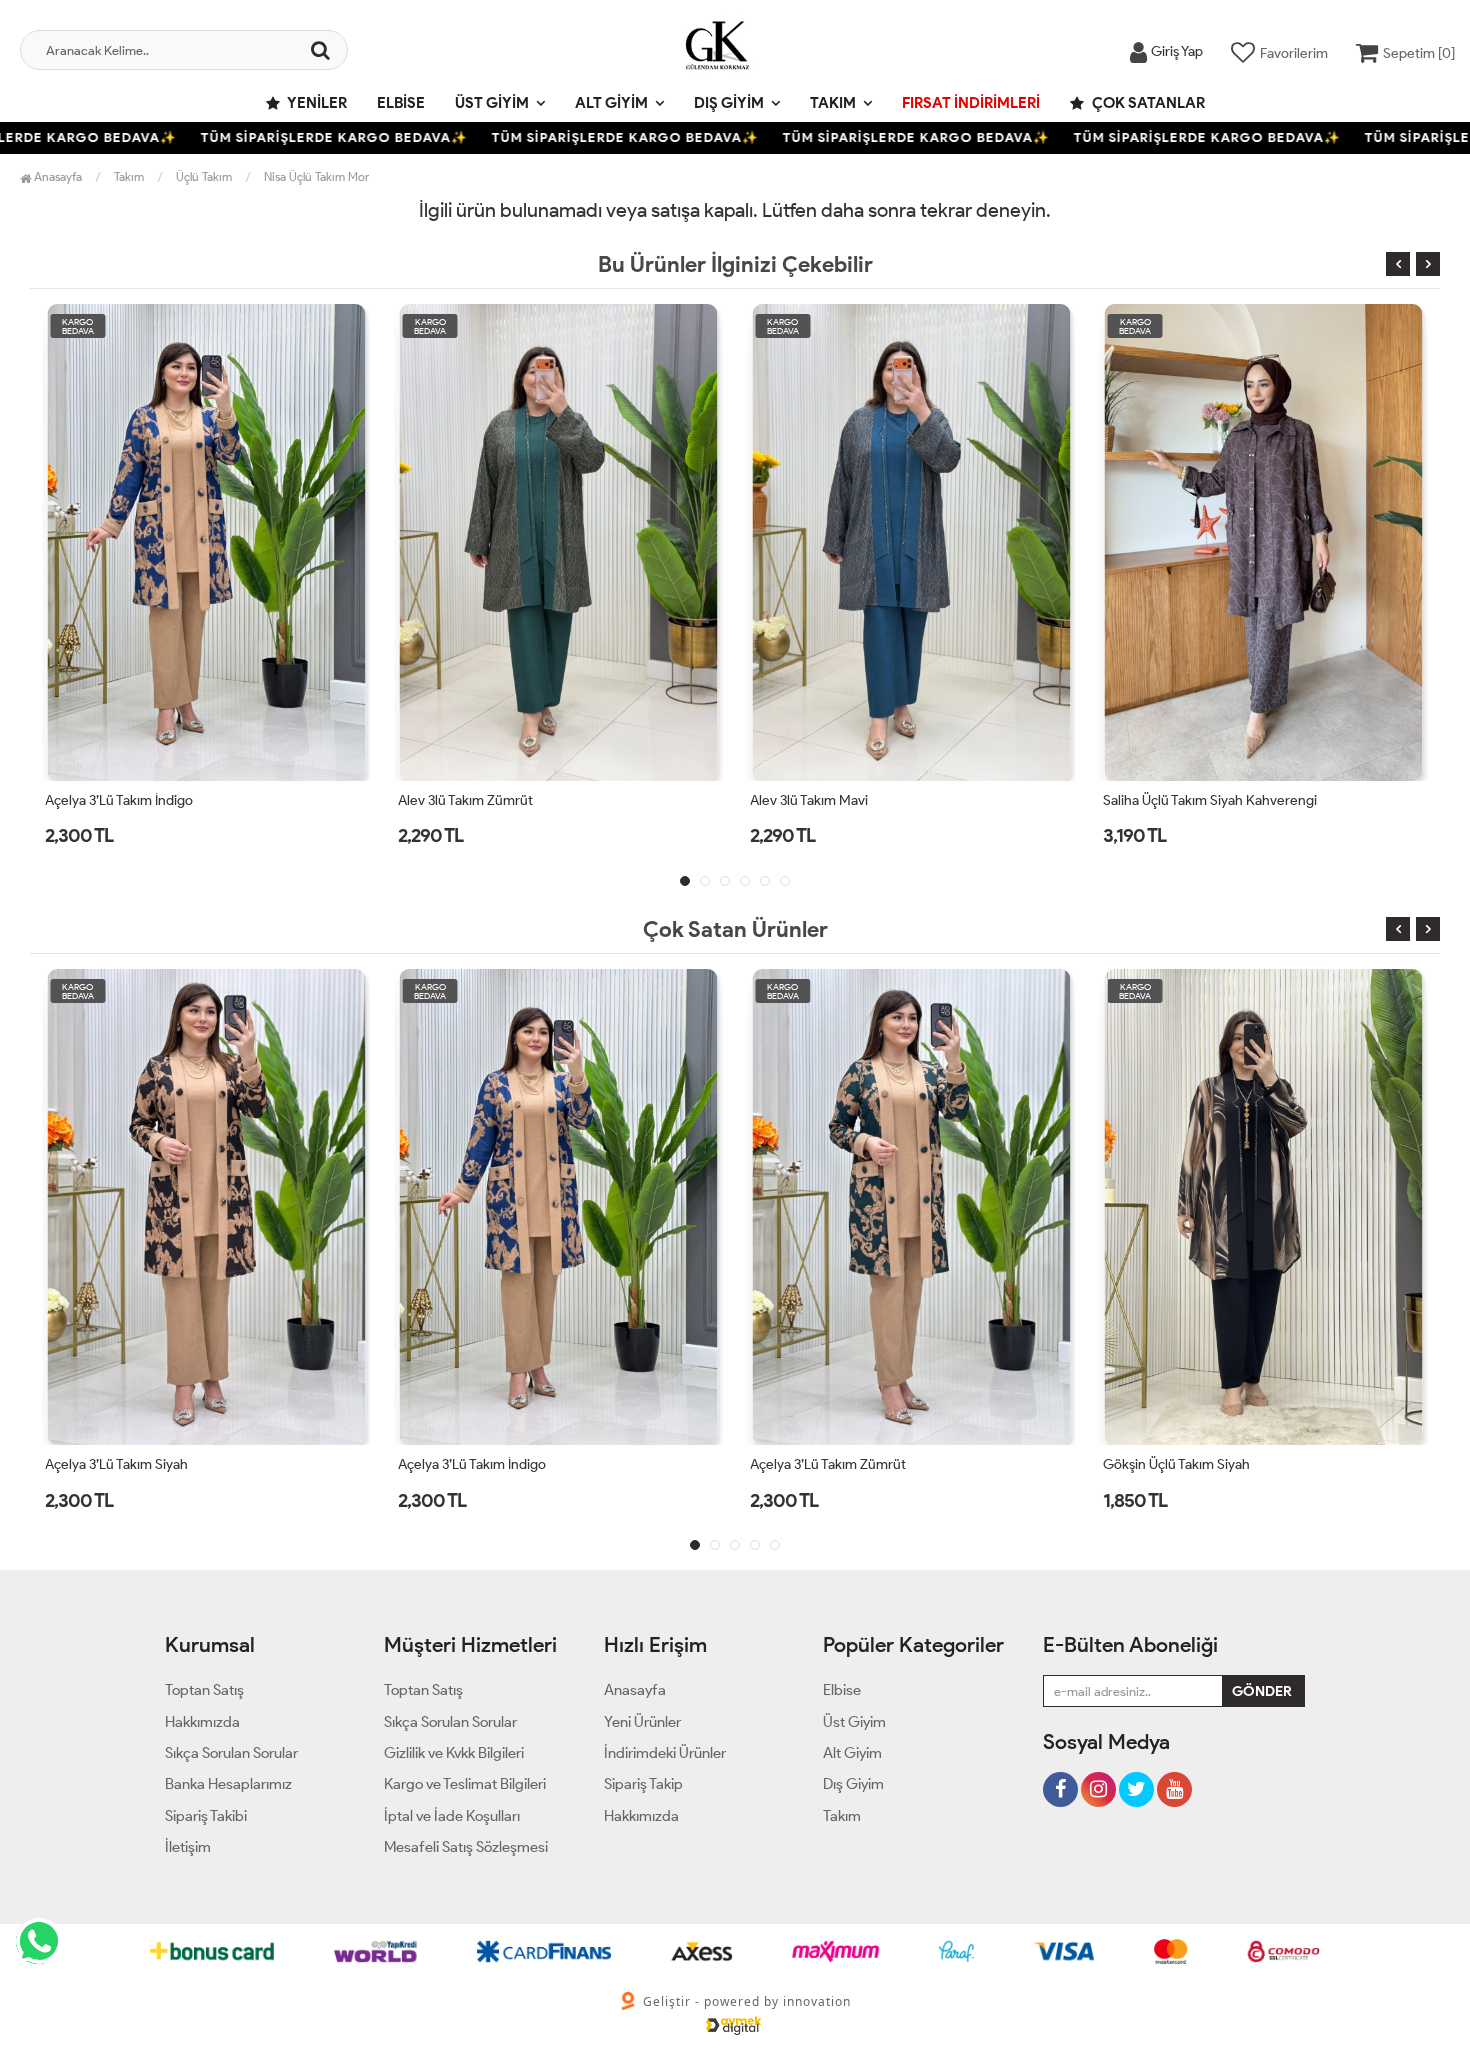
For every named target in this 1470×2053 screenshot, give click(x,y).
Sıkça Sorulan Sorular (231, 1753)
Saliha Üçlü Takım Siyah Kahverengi (857, 800)
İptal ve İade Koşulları (452, 1816)
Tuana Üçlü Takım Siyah (1173, 1464)
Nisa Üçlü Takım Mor (316, 176)
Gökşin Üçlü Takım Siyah (823, 1464)
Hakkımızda (202, 1722)
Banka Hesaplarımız (228, 1784)
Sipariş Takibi (206, 1816)
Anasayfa (56, 176)
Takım (833, 103)
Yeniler (316, 103)
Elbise (401, 103)
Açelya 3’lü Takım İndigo (119, 1464)
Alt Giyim (611, 103)
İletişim (188, 1847)
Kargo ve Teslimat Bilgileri (465, 1784)
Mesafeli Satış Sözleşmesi (466, 1847)
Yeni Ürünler (642, 1722)
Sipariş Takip (643, 1784)
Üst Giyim (492, 103)
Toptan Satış (204, 1690)
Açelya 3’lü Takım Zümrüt (476, 1464)
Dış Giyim (729, 103)
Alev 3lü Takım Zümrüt (112, 800)
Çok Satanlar (1147, 103)
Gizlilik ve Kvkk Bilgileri (454, 1753)
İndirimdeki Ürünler (665, 1753)
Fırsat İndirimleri (971, 103)
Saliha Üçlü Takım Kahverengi (1192, 800)
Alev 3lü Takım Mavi (457, 800)
